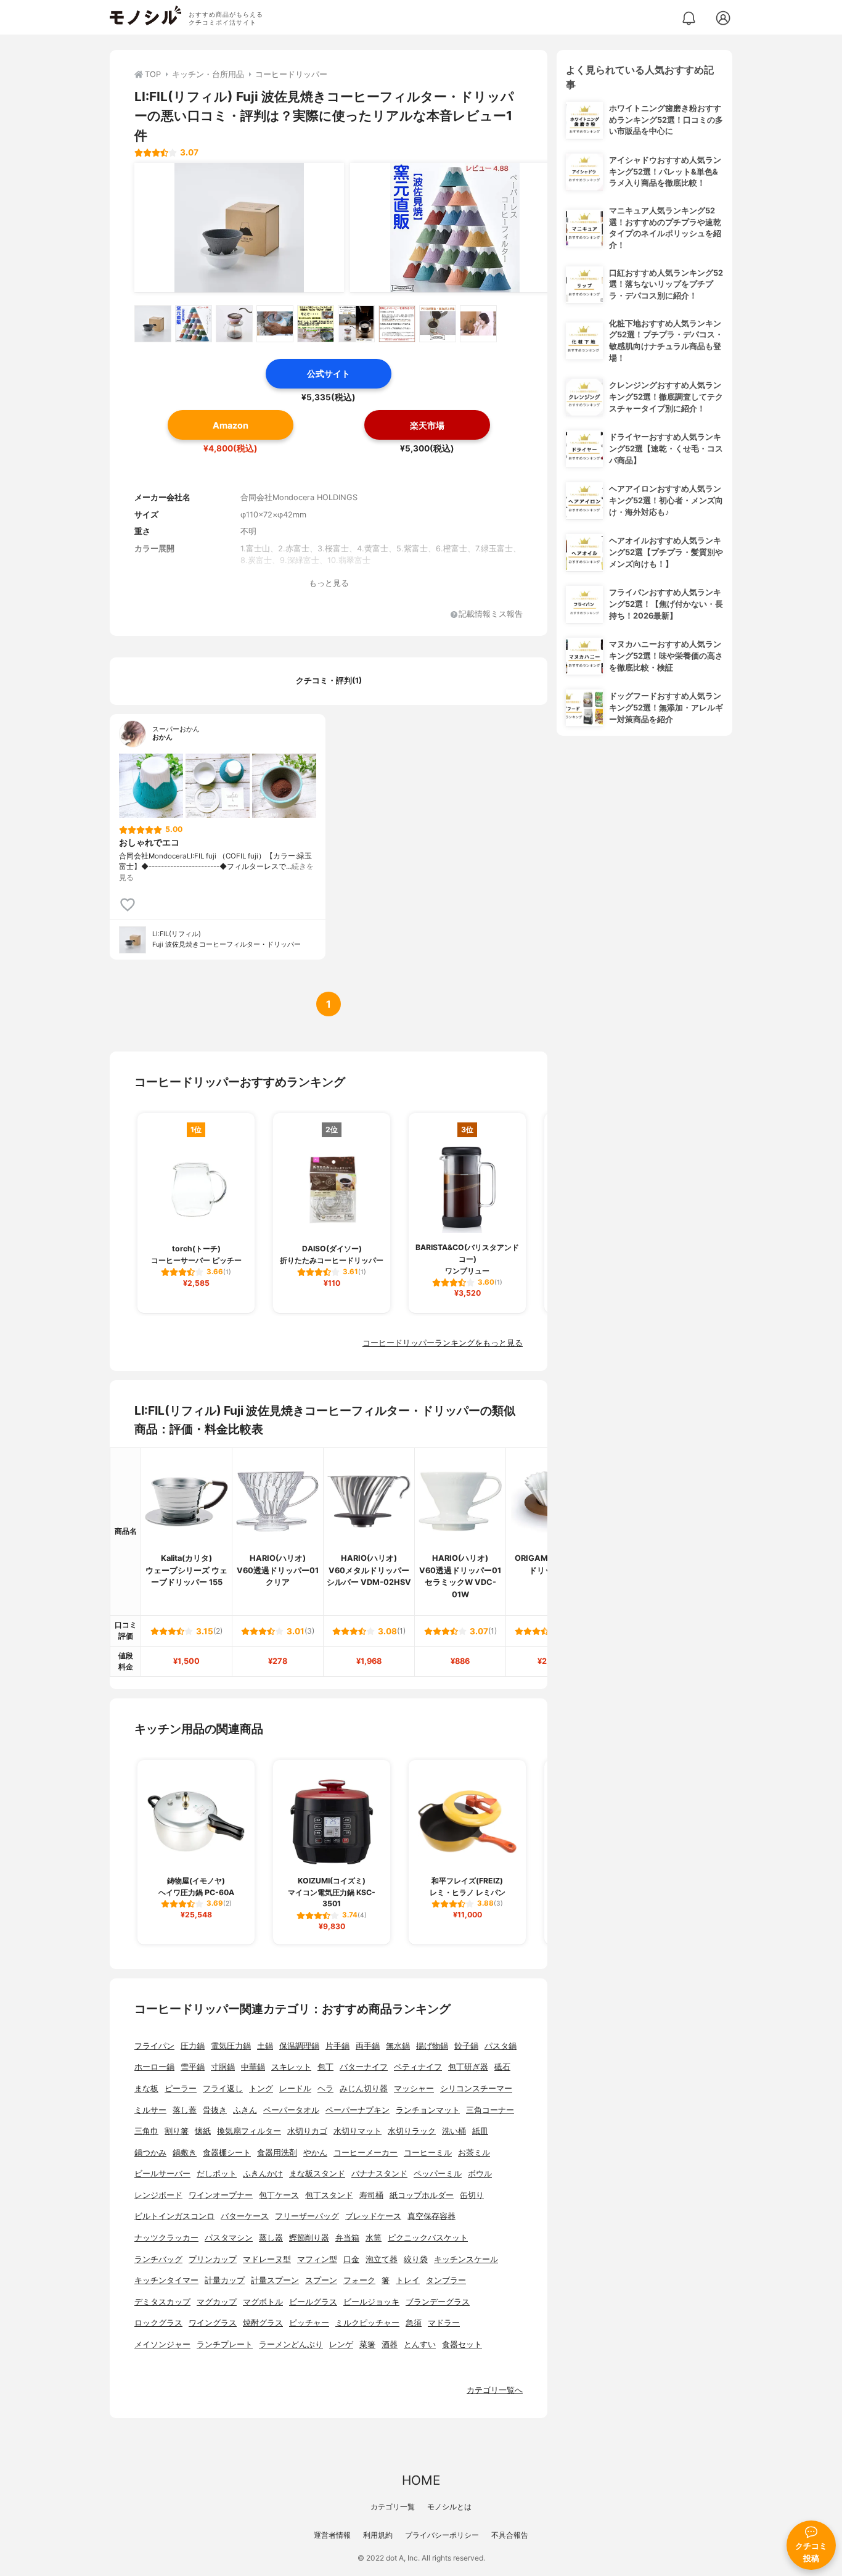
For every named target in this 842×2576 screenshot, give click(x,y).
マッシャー (414, 2088)
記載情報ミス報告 (491, 615)
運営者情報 (332, 2535)
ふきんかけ (263, 2174)
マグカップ (217, 2302)
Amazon (231, 425)
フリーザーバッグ (307, 2216)
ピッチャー (309, 2323)
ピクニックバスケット (428, 2238)
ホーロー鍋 (154, 2067)
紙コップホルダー (422, 2195)
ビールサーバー (162, 2174)
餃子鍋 (466, 2046)
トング (261, 2088)
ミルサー (150, 2110)
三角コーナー (490, 2110)
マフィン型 (317, 2259)
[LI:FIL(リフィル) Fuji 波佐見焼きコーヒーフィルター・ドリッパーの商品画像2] (455, 228)
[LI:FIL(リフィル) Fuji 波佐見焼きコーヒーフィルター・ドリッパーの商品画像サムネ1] (153, 324)
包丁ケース (279, 2195)
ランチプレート (225, 2344)
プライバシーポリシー (442, 2535)
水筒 (374, 2238)
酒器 (390, 2344)
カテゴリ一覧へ (495, 2390)
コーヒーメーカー (366, 2153)
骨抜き (215, 2110)
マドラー (444, 2323)
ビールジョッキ (371, 2302)
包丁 (325, 2067)
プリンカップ (213, 2259)
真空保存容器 (431, 2216)
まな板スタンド (317, 2174)
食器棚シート (227, 2153)
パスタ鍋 (501, 2046)
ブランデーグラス (438, 2302)
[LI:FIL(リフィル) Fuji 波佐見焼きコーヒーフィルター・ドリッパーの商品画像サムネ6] (356, 324)
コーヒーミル (428, 2153)
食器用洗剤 (277, 2153)
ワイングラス (213, 2323)
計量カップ (225, 2280)
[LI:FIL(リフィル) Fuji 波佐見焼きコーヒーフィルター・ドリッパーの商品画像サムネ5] (316, 324)
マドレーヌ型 (267, 2259)
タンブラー (446, 2280)
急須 (414, 2323)
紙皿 (480, 2131)
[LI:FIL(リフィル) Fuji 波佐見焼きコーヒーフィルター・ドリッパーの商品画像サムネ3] (234, 324)
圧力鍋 (193, 2046)
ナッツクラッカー (166, 2238)
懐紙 (203, 2131)
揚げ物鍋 (432, 2046)
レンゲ (341, 2344)
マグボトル (263, 2302)
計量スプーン (275, 2280)
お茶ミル (474, 2153)
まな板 (146, 2088)
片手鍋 (337, 2046)
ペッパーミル (438, 2174)
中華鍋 (253, 2067)
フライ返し (223, 2088)
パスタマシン (229, 2238)
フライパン (154, 2046)
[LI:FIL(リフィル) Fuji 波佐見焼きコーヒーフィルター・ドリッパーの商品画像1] (239, 228)
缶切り (472, 2195)
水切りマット (358, 2131)
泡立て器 (382, 2259)
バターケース (245, 2216)
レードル (295, 2088)
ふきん (245, 2110)
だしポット (217, 2174)
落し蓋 (185, 2110)
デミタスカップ (162, 2302)
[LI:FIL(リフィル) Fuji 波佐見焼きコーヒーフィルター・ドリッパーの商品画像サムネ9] (478, 324)
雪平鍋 (193, 2067)
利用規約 (378, 2535)
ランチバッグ (158, 2259)
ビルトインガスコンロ (174, 2216)
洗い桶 (454, 2131)
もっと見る (329, 583)
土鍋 (265, 2046)
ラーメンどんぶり (291, 2344)
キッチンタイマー (166, 2280)
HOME (421, 2480)
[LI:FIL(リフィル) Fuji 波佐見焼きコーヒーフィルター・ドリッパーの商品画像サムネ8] (438, 324)
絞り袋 (416, 2259)
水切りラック (412, 2131)
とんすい (420, 2344)
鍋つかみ (150, 2153)
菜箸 (367, 2344)
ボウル (480, 2174)
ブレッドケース (373, 2216)
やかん (315, 2153)
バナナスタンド (379, 2174)
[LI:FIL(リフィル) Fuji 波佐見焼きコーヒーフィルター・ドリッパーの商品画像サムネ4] (275, 324)
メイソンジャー (162, 2344)
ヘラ (325, 2088)
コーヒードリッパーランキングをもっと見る (443, 1343)
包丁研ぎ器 (468, 2067)
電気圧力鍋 (231, 2046)
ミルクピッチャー (367, 2323)
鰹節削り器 (309, 2238)
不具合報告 (510, 2535)
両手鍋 (368, 2046)
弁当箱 (347, 2238)
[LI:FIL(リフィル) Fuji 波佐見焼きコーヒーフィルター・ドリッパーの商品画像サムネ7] (397, 324)
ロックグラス (158, 2323)
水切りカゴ (307, 2131)
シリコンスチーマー (476, 2088)
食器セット (462, 2344)
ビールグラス (313, 2302)
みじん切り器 (364, 2088)
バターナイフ (364, 2067)
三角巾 (146, 2131)
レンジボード (158, 2195)
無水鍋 (398, 2046)
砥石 (502, 2067)
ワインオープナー (221, 2195)
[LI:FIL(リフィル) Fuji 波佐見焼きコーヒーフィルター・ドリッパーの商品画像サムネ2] (194, 324)
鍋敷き (185, 2153)
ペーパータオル (291, 2110)
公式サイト (329, 373)
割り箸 (177, 2131)
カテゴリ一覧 (393, 2507)
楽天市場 (427, 425)
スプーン (321, 2280)
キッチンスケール (466, 2259)
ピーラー (181, 2088)
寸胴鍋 (223, 2067)
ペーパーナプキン (358, 2110)
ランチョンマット (428, 2110)
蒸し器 (271, 2238)
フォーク (359, 2280)
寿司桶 (371, 2195)
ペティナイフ (418, 2067)
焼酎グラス (263, 2323)
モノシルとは (449, 2507)
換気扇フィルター (249, 2131)
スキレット (291, 2067)
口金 (351, 2259)
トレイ (408, 2280)
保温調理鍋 (299, 2046)
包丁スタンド (329, 2195)
